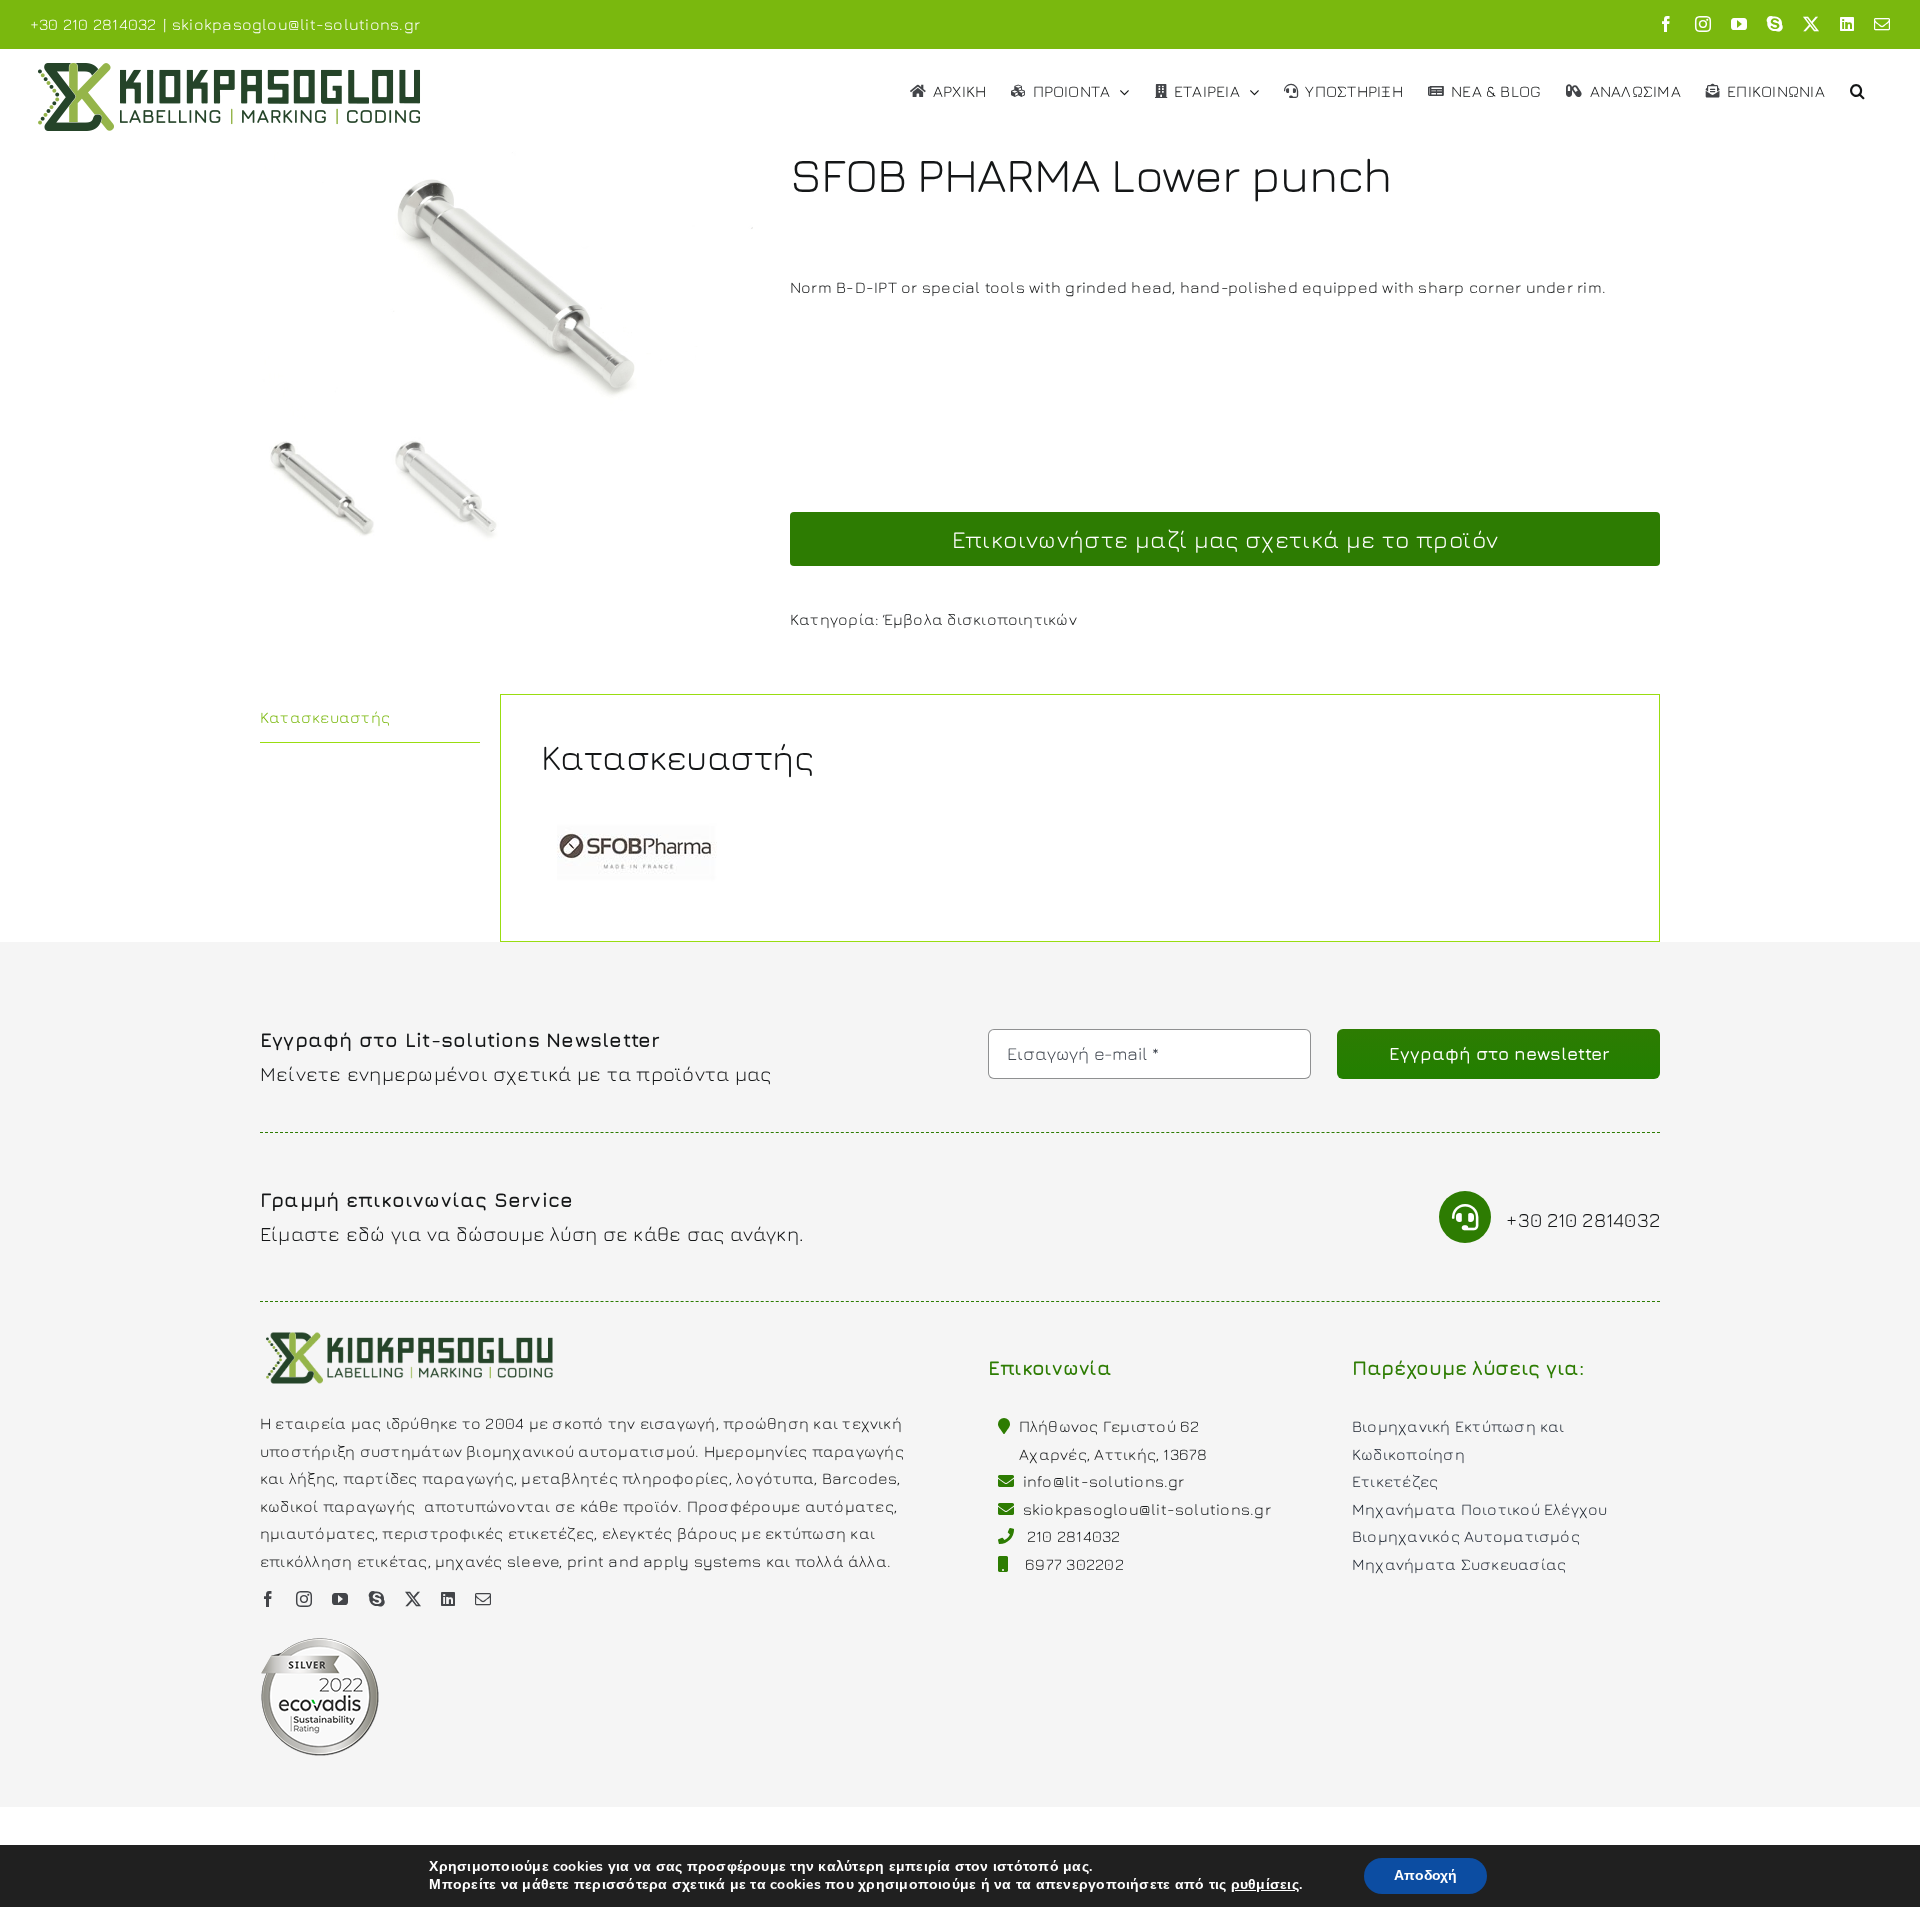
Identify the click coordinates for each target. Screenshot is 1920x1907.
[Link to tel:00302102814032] (1465, 1217)
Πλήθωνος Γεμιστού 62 (1109, 1426)
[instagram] (304, 1599)
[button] (1857, 89)
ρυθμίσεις (1265, 1885)
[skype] (377, 1599)
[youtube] (340, 1599)
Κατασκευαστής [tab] (325, 717)
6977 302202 (1074, 1564)
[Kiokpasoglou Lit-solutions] (410, 1330)
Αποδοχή (1425, 1875)
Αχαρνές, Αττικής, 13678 (1113, 1454)
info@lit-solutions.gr (1104, 1481)
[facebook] (268, 1599)
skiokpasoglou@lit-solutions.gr (296, 24)
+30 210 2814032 (1583, 1219)
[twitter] (413, 1599)
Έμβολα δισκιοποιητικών (980, 619)
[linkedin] (448, 1599)
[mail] (483, 1599)
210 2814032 (1074, 1536)
